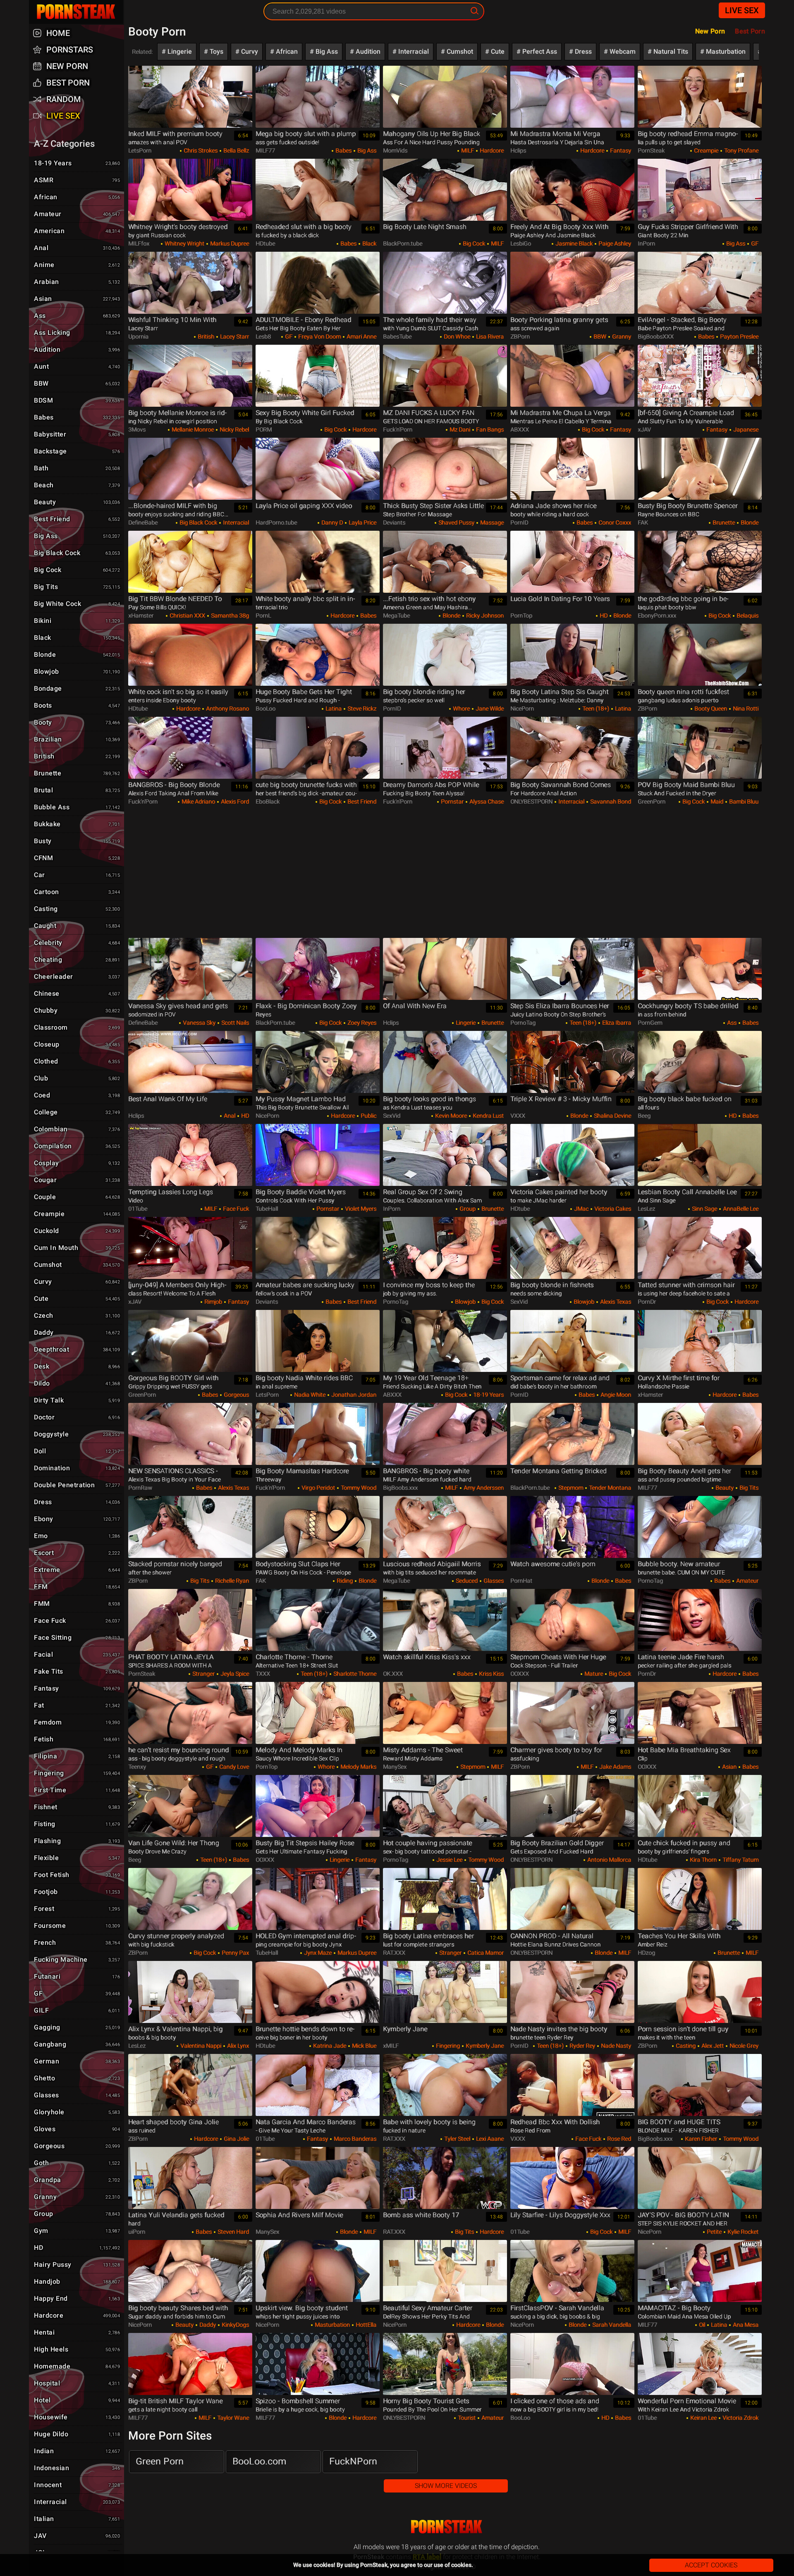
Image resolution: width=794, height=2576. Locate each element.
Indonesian (77, 2468)
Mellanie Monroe (192, 429)
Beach (77, 485)
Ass (731, 1023)
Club (77, 1078)
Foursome (77, 1926)
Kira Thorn (703, 1860)
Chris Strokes (200, 150)
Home (58, 33)
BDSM (77, 400)
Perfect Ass (539, 51)
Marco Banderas (354, 2139)
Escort (77, 1553)
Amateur (747, 1581)
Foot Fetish (77, 1875)
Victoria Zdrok (740, 2418)
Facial (77, 1654)
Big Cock (473, 243)
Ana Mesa (745, 2325)
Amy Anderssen (483, 1488)
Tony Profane (741, 150)
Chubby (77, 1010)
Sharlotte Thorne (354, 1674)
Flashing (77, 1841)
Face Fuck (235, 1209)
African (286, 51)
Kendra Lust (488, 1116)
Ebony (77, 1519)
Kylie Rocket (742, 2232)
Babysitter (77, 434)
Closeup (77, 1044)
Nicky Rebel (234, 429)
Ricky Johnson (484, 615)
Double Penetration (77, 1485)
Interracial (413, 51)
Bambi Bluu (743, 801)
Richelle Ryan (231, 1581)
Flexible (77, 1858)
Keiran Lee (703, 2418)
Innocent (77, 2485)
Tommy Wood (358, 1488)
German (77, 2061)
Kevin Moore (450, 1116)
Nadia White (309, 1395)
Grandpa (77, 2180)
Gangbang (77, 2044)
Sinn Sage (704, 1209)
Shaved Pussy (456, 522)
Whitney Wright (184, 243)
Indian (77, 2451)
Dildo (77, 1383)
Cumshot (459, 51)
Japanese (745, 429)
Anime (77, 265)
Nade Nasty (615, 2046)
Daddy (207, 2325)
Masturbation (725, 51)
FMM (77, 1604)
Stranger (203, 1674)
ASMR (77, 180)
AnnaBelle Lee (740, 1209)
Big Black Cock (198, 522)
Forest (77, 1909)
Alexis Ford (234, 801)
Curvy (249, 51)
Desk (77, 1366)
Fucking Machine (77, 1959)
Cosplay (77, 1163)
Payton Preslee (739, 336)
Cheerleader (77, 977)
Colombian (77, 1129)
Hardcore (491, 150)
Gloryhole (77, 2112)
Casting (685, 2046)
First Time (77, 1790)
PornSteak (447, 2527)
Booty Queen (710, 708)
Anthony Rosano (227, 708)
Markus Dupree (229, 243)
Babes (343, 150)
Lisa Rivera (489, 336)
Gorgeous (236, 1395)
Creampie (706, 150)
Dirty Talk (77, 1400)
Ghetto (77, 2078)
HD (603, 615)
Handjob (77, 2281)
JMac (581, 1209)
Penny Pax (235, 1953)
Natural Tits (670, 51)
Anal (229, 1116)
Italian (77, 2519)
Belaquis (747, 615)
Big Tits (748, 1488)
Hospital (77, 2383)
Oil (701, 2325)
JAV (77, 2536)
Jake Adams (615, 1767)
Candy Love (233, 1767)
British (205, 336)
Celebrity (77, 943)
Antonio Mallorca (609, 1860)
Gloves (77, 2129)
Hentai (77, 2332)
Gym (77, 2231)
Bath (77, 468)
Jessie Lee (449, 1860)
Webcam (622, 51)
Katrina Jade (329, 2046)
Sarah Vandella (611, 2325)
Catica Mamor (485, 1953)
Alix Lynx (237, 2046)
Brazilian (77, 739)
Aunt (77, 366)
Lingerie (179, 51)
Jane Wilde (489, 708)
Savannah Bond (610, 801)
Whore (461, 708)
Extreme (77, 1570)
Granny (621, 336)
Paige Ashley (614, 243)
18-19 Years (488, 1395)
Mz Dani (459, 429)
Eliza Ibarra (616, 1023)
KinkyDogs (235, 2325)
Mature (593, 1674)
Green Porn (160, 2461)
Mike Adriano (198, 801)
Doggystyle (77, 1434)
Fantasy (620, 150)
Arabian (77, 282)
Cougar (77, 1180)
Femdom (77, 1722)
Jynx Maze (317, 1953)
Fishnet (77, 1807)
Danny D (331, 522)
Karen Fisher (700, 2139)
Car (77, 875)
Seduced (466, 1581)
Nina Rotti (745, 708)
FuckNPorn (353, 2461)
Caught (77, 926)
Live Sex (742, 10)
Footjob (77, 1892)
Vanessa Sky (198, 1023)
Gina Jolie (236, 2139)
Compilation (77, 1146)
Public (368, 1116)
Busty (77, 841)
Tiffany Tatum (740, 1860)
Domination (77, 1468)
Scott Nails (234, 1023)
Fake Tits (77, 1671)
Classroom (77, 1027)
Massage (491, 522)
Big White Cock (77, 604)
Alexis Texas (615, 1302)
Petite (714, 2232)
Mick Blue (364, 2046)
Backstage (77, 451)
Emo (77, 1536)
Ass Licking (77, 333)
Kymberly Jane (484, 2046)
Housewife (77, 2417)
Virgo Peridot (318, 1488)
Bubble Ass (77, 807)
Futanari (77, 1976)
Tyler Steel (457, 2139)
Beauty (724, 1488)
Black (369, 243)
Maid (716, 801)
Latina (333, 708)
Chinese (77, 993)
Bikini (77, 621)
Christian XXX (187, 615)
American (77, 231)
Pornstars (70, 50)
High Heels (77, 2349)
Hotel (77, 2400)
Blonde (749, 522)
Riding (344, 1581)
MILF (467, 150)
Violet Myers (360, 1209)
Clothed (77, 1061)
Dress (582, 51)
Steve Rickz (361, 708)
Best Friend (361, 801)
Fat (77, 1705)
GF (754, 243)
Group (467, 1209)
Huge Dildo (77, 2434)
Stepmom (570, 1488)
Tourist (466, 2418)
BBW (599, 336)
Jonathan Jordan (353, 1395)
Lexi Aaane (489, 2139)
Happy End (77, 2298)
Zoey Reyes (361, 1023)
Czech (77, 1315)
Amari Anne (361, 336)
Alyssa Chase (486, 801)
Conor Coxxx (614, 522)
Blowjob (465, 1302)
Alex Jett (712, 2046)
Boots (77, 705)
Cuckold (77, 1231)
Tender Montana (609, 1488)
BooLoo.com (259, 2461)
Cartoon (77, 892)
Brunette (723, 522)
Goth (77, 2163)
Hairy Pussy (77, 2265)
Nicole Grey (743, 2046)
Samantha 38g (229, 615)
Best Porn (68, 83)
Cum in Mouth (77, 1248)
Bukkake (77, 824)
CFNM (77, 858)
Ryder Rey (582, 2046)
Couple (77, 1197)
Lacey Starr (234, 336)
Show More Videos (446, 2486)
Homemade (77, 2366)
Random (64, 99)
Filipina (77, 1756)
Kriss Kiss (491, 1674)
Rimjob (213, 1302)
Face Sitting (77, 1637)
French (77, 1943)
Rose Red (618, 2139)
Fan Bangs (489, 429)
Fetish (77, 1739)
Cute (497, 51)
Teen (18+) (595, 708)
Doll (77, 1451)
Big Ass (326, 51)
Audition (367, 51)
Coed (77, 1095)
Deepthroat (77, 1349)
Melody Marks (358, 1767)
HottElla (365, 2325)
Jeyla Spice (234, 1674)
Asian (729, 1767)
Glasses (493, 1581)
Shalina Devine (612, 1116)
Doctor (77, 1417)
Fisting (77, 1824)
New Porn (710, 31)
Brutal (77, 790)
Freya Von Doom (319, 336)
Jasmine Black (573, 243)
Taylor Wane (232, 2418)
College (77, 1112)
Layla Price (362, 522)
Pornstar (452, 801)
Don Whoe (456, 336)
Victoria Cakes (612, 1209)
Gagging (77, 2027)
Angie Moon (615, 1395)
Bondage (77, 688)
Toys (216, 51)
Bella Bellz (236, 150)
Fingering (447, 2046)
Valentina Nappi (200, 2046)
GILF (77, 2010)
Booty (77, 722)
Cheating (77, 960)
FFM (77, 1587)
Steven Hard (233, 2232)
